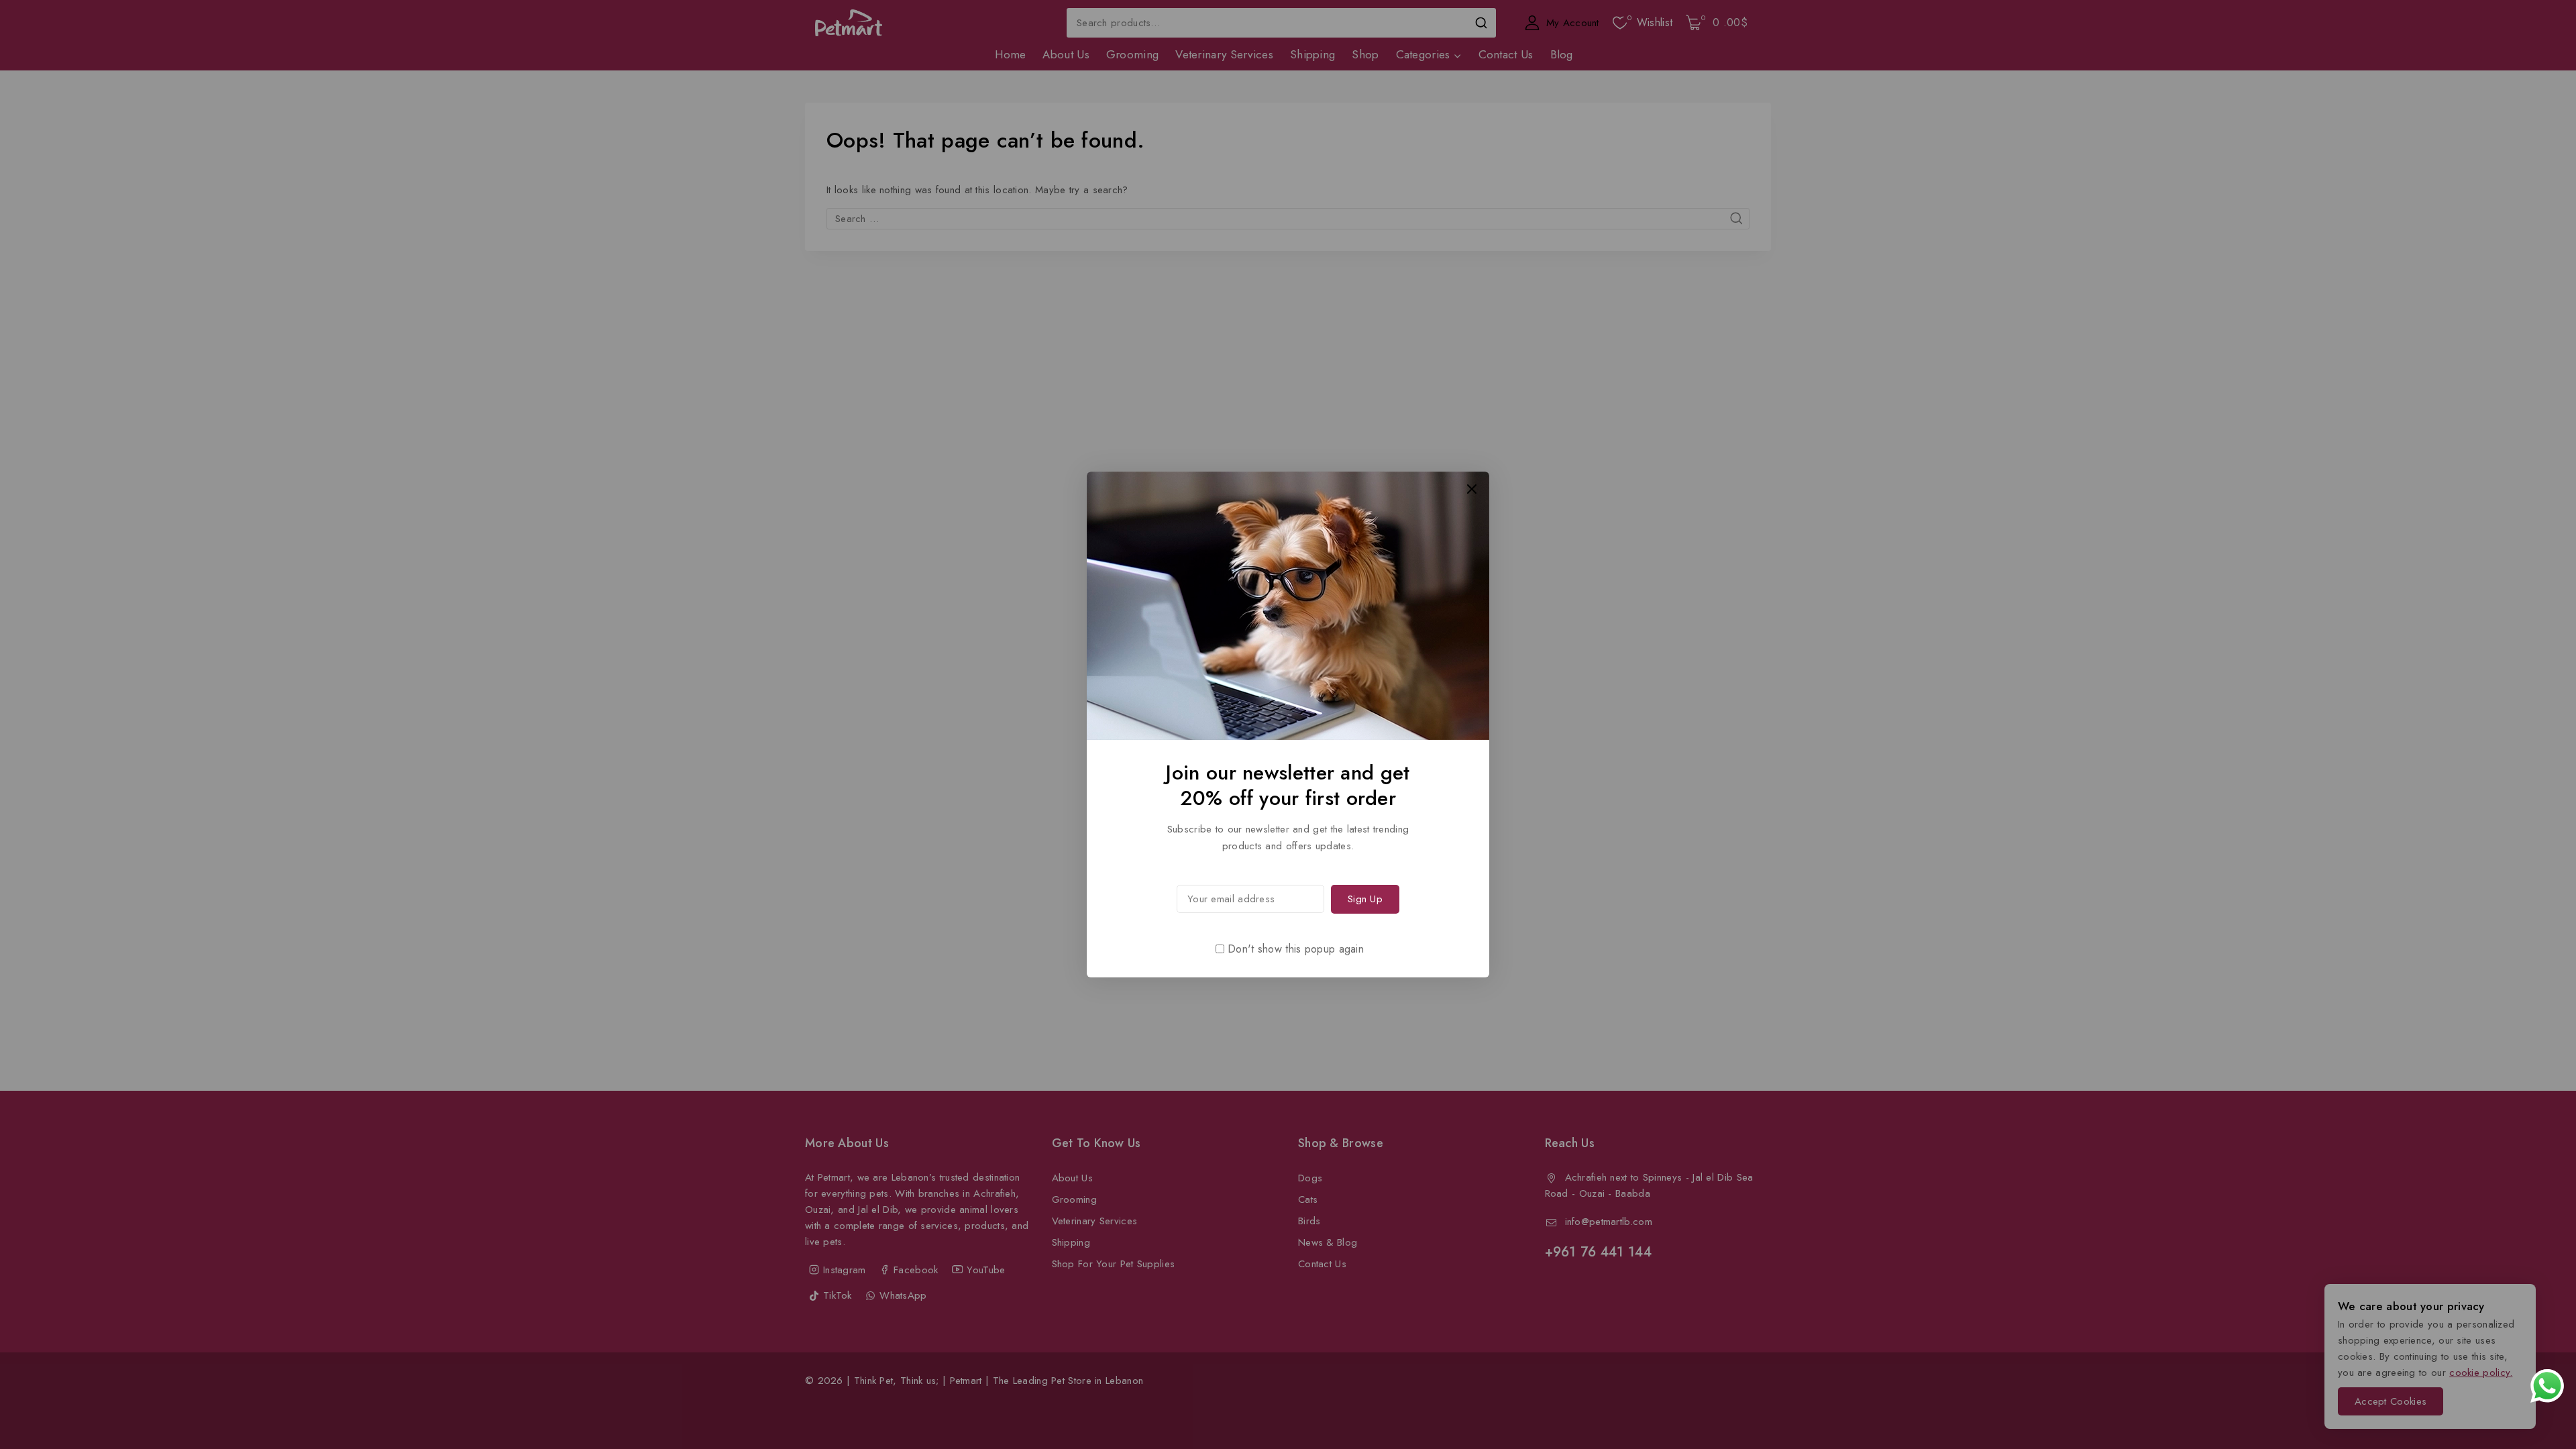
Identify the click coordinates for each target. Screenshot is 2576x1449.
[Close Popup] (1472, 489)
